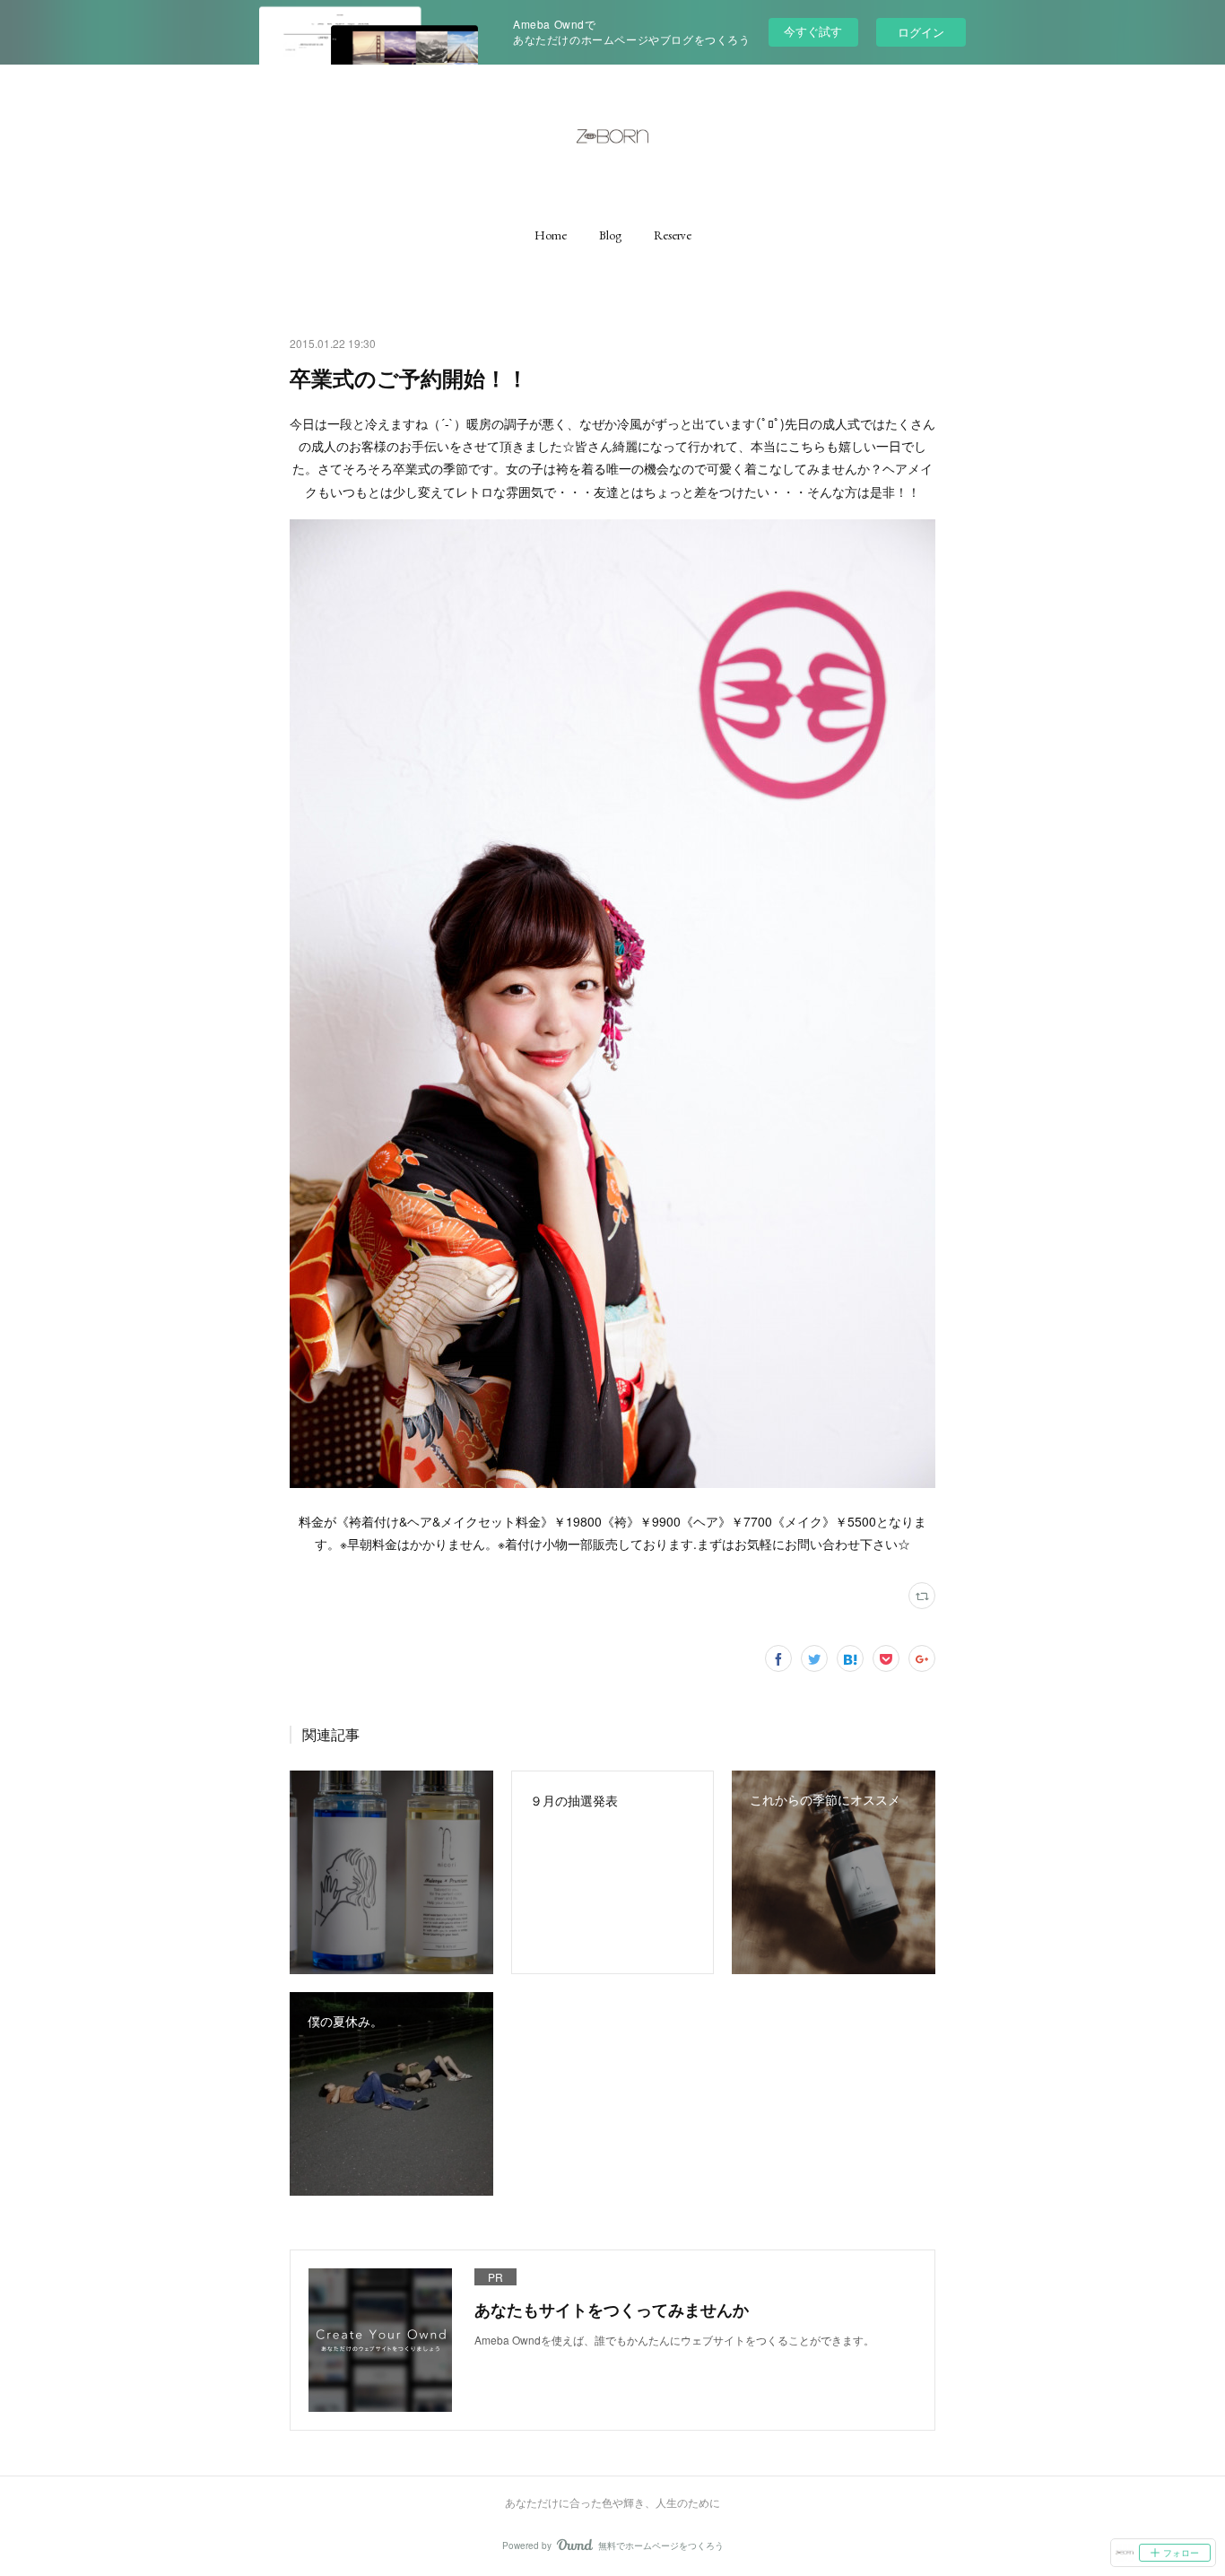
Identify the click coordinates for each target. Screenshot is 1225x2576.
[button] (551, 235)
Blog (610, 235)
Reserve (673, 235)
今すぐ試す (813, 31)
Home (551, 235)
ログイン (921, 32)
